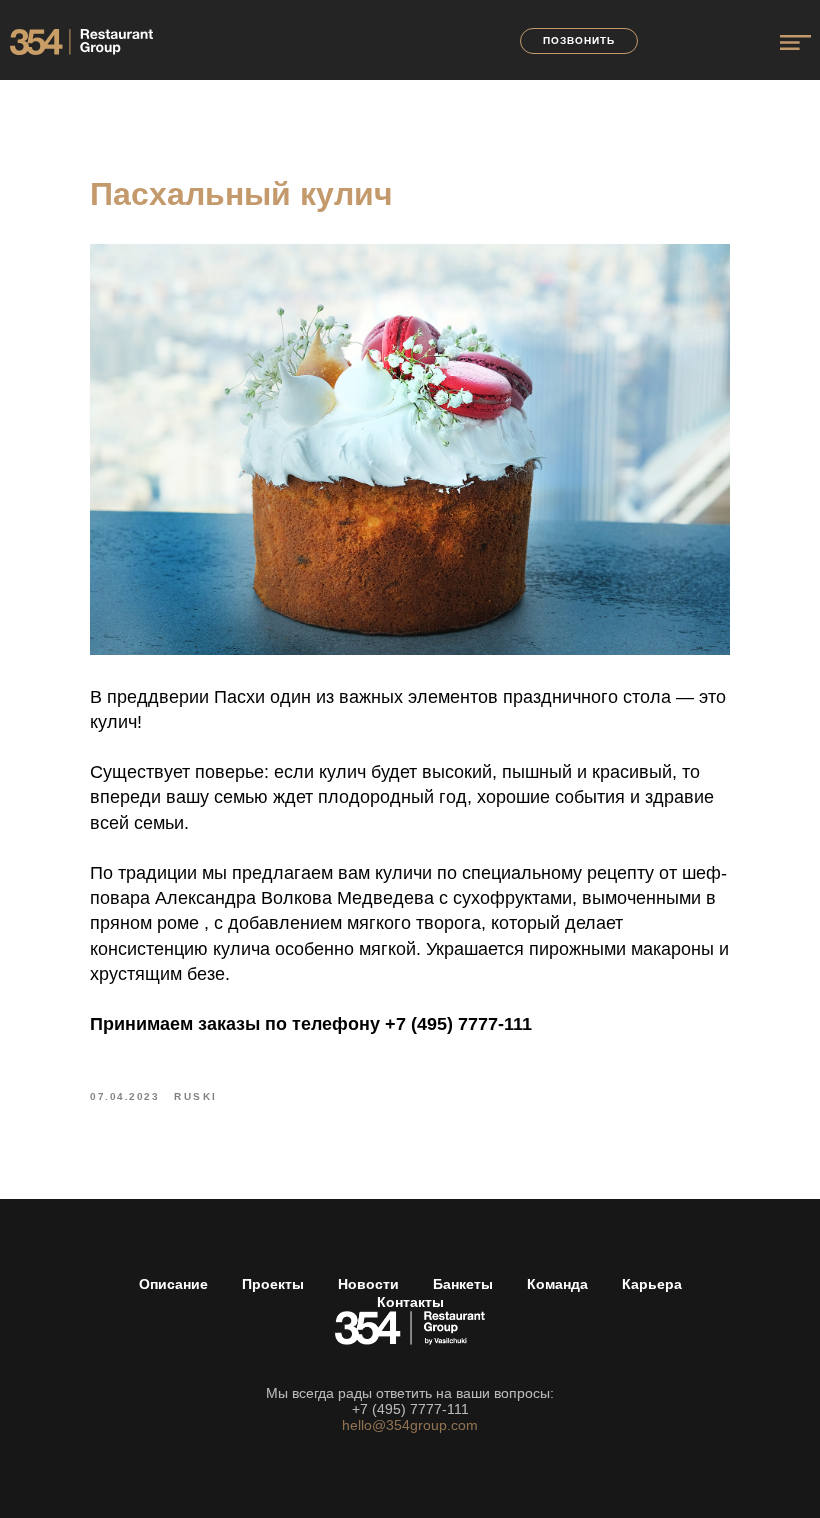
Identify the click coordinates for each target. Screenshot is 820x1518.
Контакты (410, 1302)
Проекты (273, 1284)
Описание (173, 1284)
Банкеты (463, 1284)
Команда (557, 1284)
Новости (368, 1284)
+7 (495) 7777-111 (410, 1409)
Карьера (652, 1284)
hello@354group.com (410, 1425)
